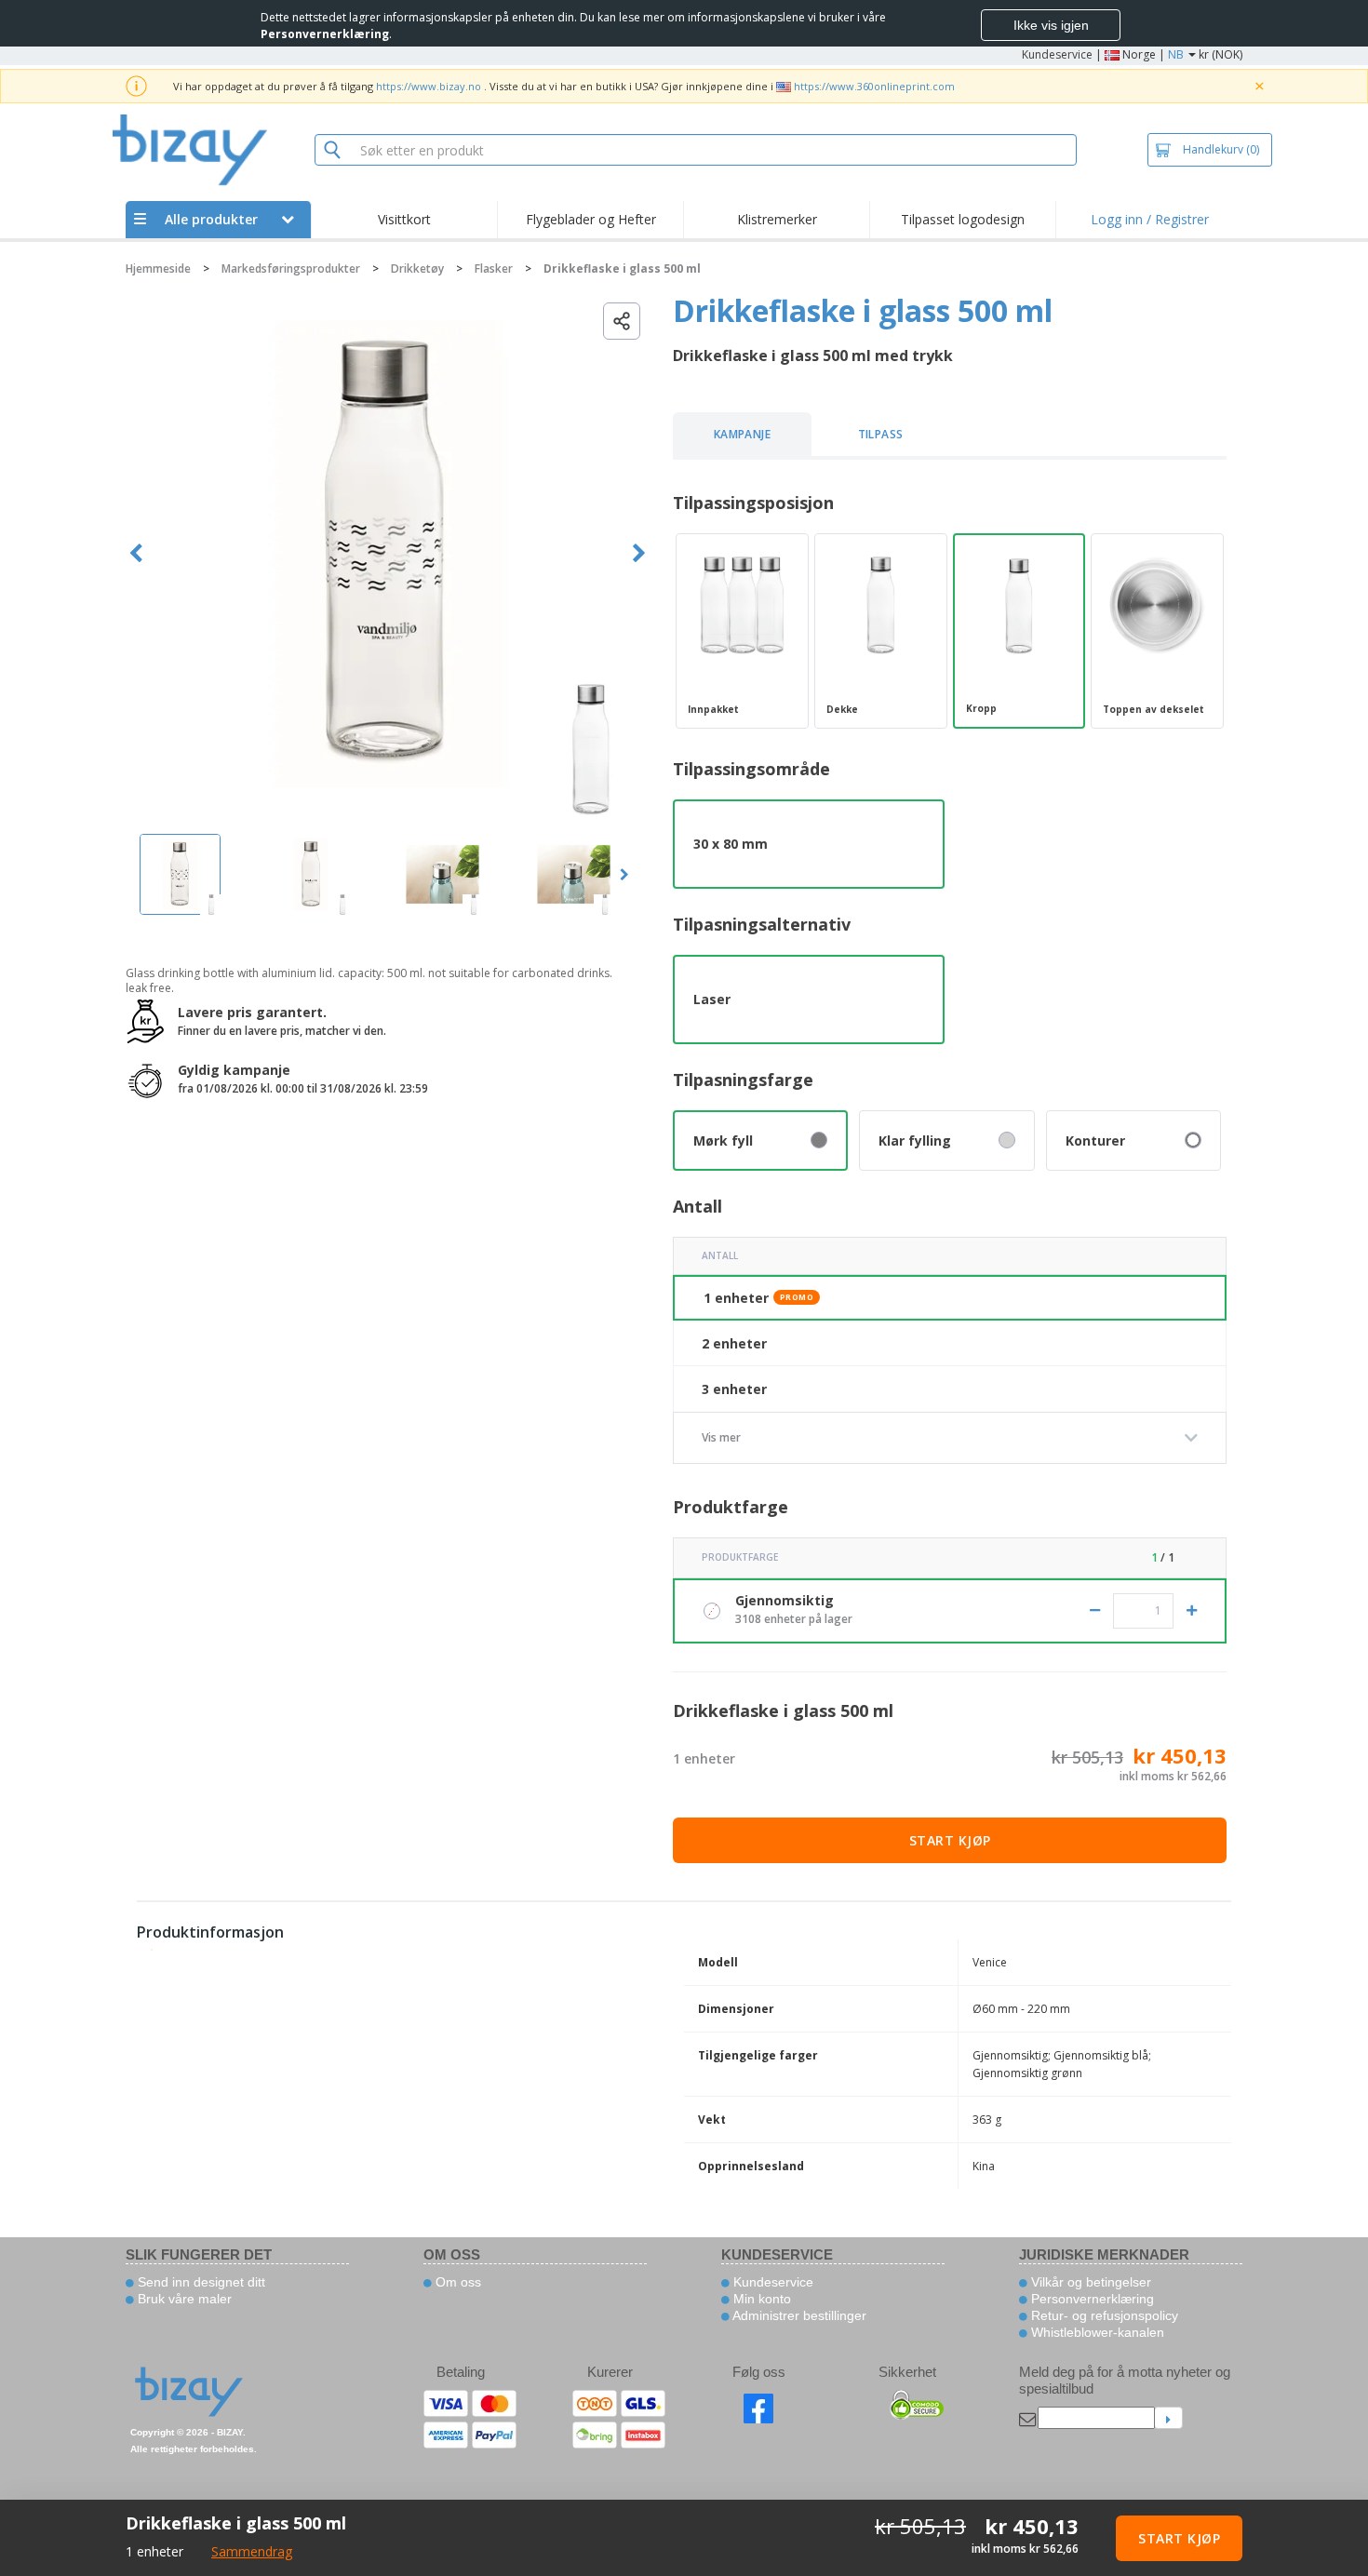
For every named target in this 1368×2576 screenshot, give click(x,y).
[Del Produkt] (622, 321)
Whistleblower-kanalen (1096, 2332)
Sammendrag (252, 2551)
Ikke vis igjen (1051, 25)
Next (639, 553)
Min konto (760, 2299)
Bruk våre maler (183, 2299)
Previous (136, 553)
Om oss (456, 2282)
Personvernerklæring (1091, 2299)
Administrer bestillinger (798, 2315)
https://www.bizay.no (429, 86)
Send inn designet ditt (200, 2282)
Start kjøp (950, 1840)
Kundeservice (1057, 54)
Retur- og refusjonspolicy (1103, 2315)
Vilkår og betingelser (1089, 2282)
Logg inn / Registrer (1150, 219)
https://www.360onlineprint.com (874, 86)
